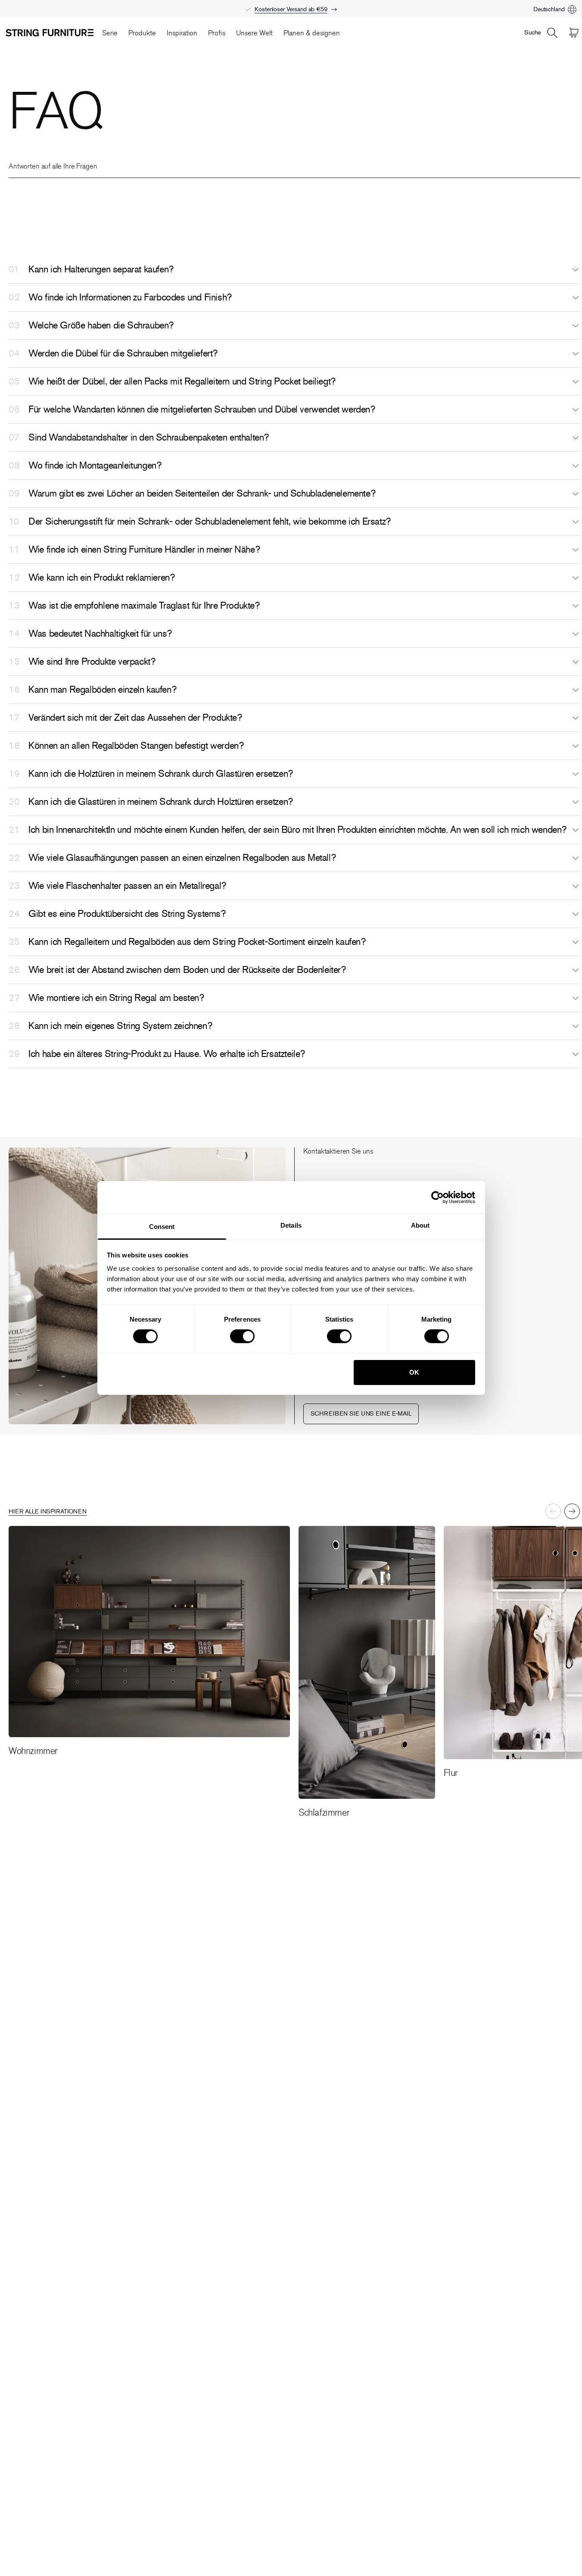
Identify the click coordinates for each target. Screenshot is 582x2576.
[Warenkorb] (574, 33)
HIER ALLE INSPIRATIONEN (48, 1512)
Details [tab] (291, 1225)
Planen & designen (312, 33)
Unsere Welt (254, 33)
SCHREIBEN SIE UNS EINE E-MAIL (361, 1414)
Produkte (142, 33)
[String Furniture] (50, 33)
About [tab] (420, 1225)
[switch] (242, 1336)
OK (414, 1372)
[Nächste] (572, 1511)
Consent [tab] (162, 1227)
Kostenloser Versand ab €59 (291, 9)
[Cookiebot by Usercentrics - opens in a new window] (437, 1197)
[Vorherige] (553, 1511)
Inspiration (182, 33)
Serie (110, 33)
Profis (217, 33)
